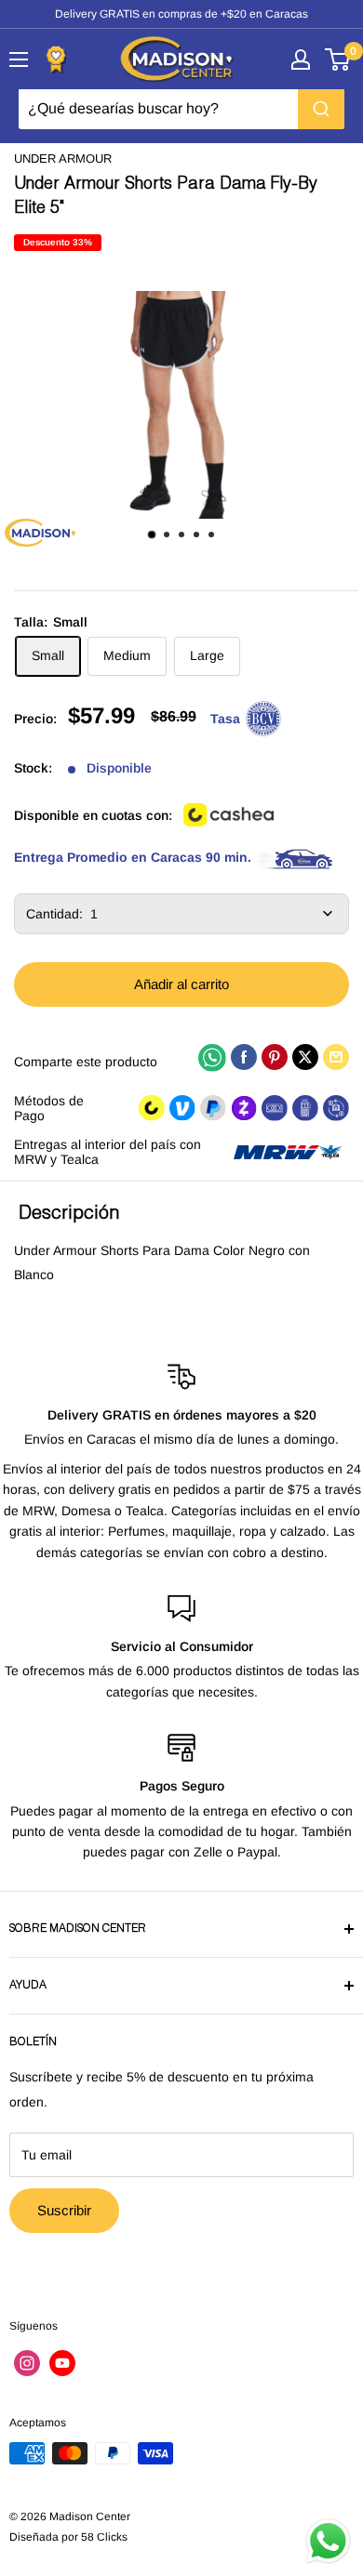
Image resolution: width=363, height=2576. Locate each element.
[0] (338, 59)
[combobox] (181, 109)
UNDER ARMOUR (63, 159)
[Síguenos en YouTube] (62, 2363)
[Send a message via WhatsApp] (328, 2541)
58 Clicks (104, 2537)
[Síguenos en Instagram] (27, 2363)
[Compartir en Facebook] (244, 1057)
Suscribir (64, 2210)
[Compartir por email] (336, 1057)
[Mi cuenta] (301, 59)
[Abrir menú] (19, 59)
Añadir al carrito (181, 984)
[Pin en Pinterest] (275, 1057)
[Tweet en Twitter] (305, 1057)
